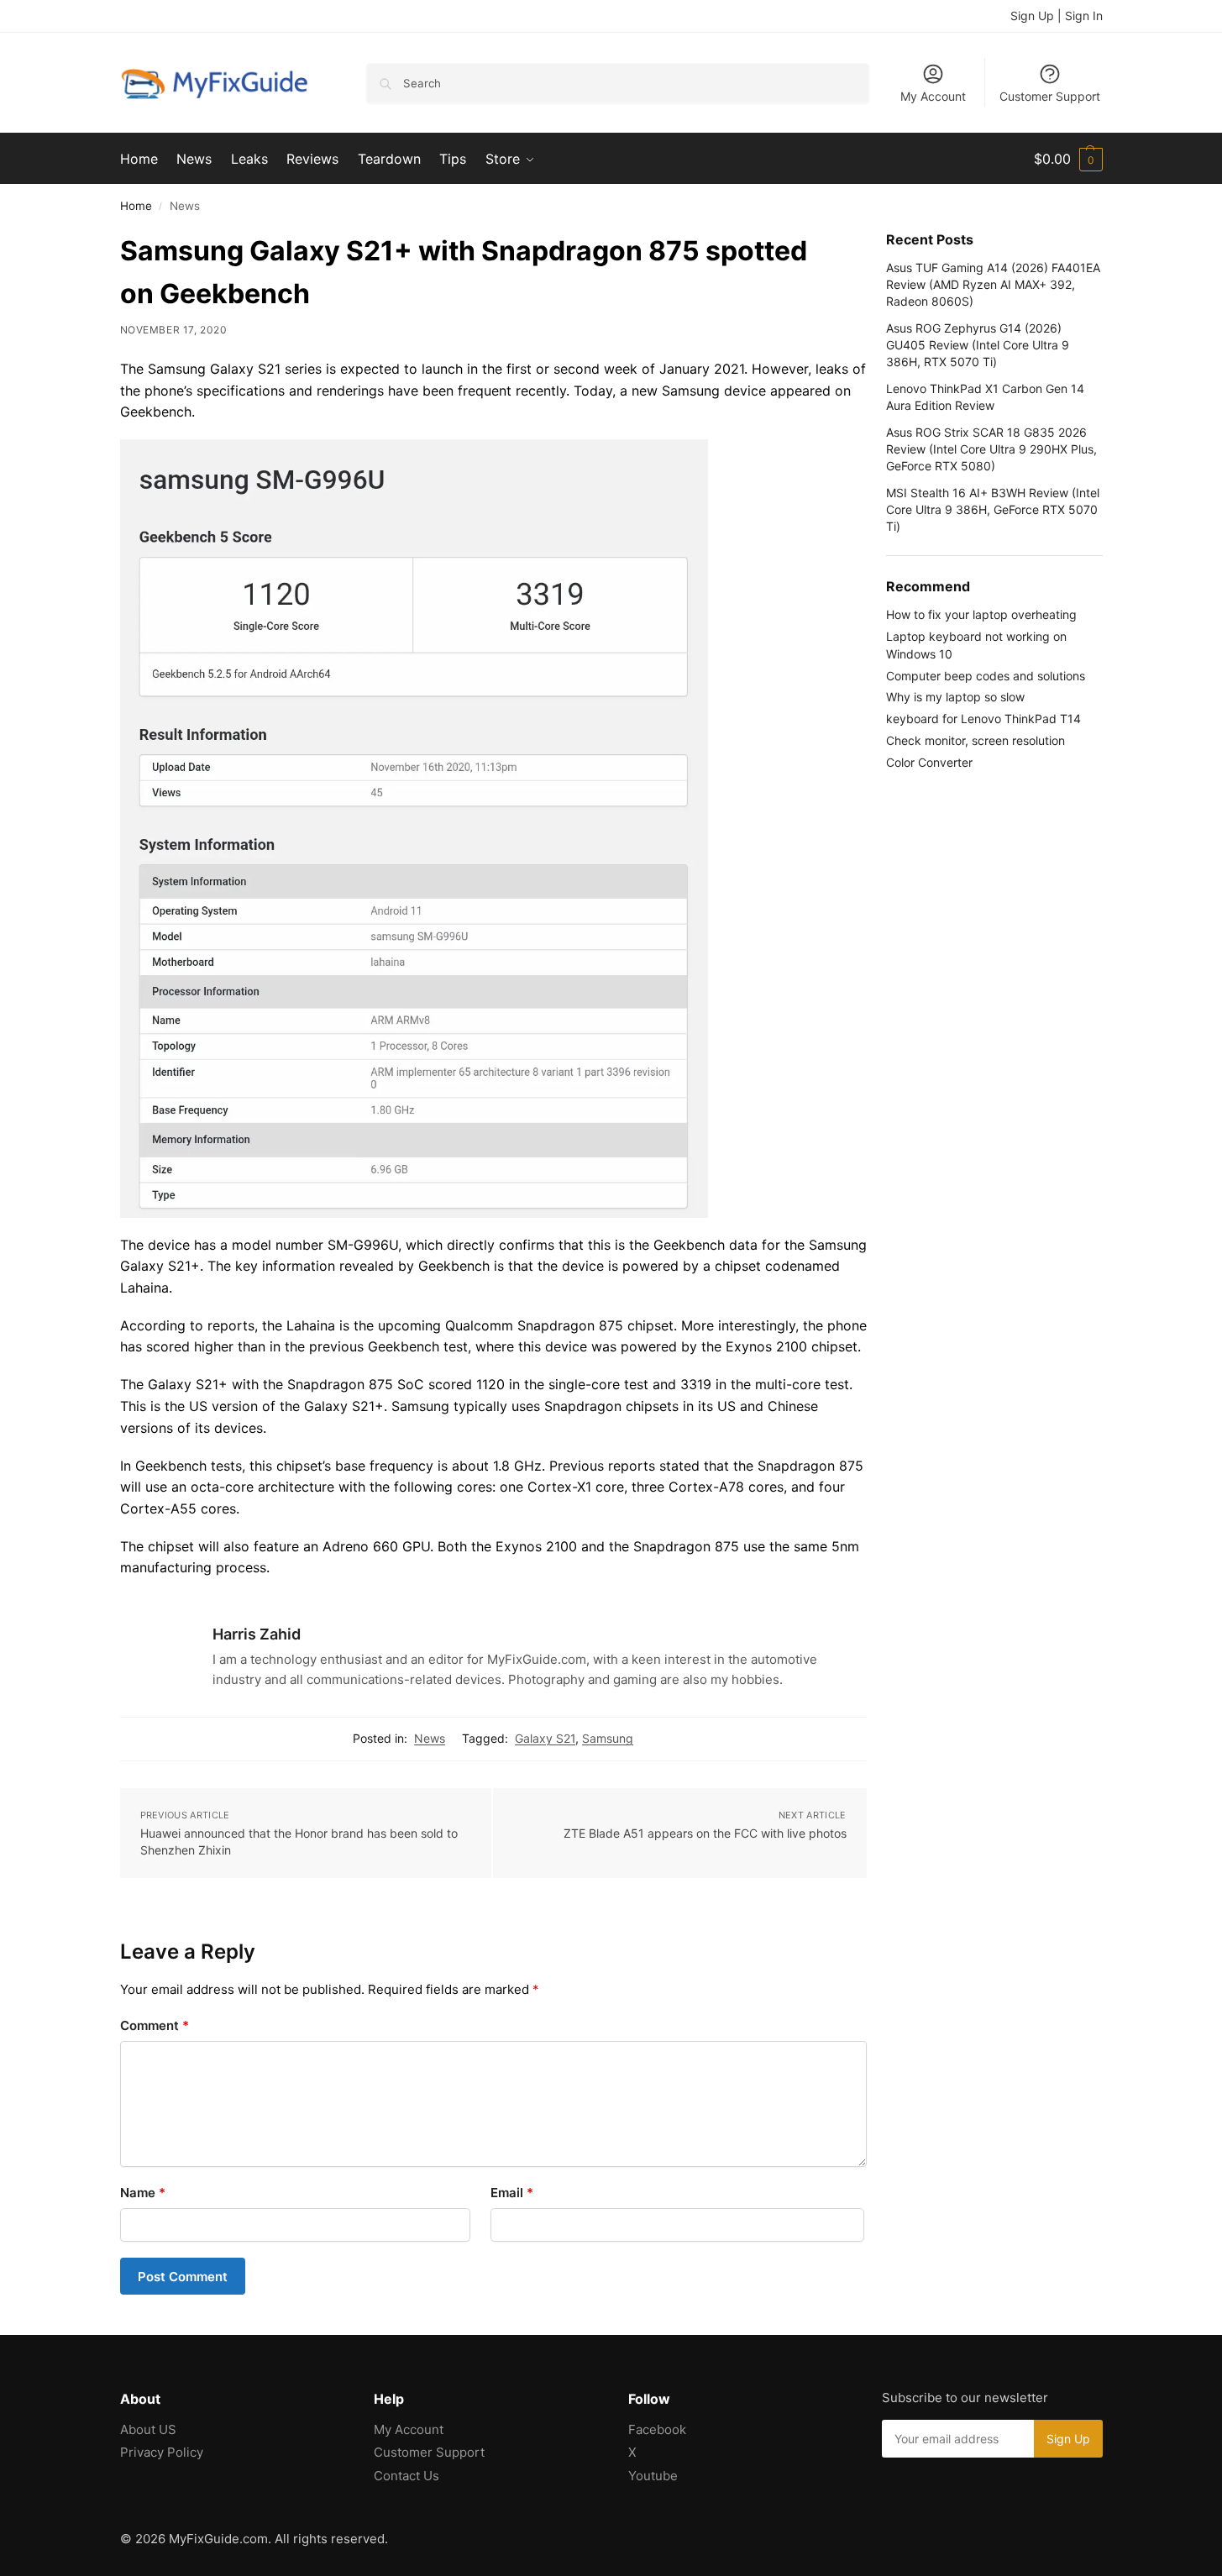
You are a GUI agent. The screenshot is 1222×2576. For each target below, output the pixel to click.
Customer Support (1050, 96)
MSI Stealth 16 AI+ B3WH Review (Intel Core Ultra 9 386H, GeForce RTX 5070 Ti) (993, 510)
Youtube (653, 2476)
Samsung (608, 1738)
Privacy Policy (162, 2452)
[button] (1068, 159)
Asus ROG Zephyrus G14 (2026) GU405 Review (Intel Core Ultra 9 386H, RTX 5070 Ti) (978, 345)
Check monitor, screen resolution (976, 740)
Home (136, 206)
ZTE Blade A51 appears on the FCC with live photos (705, 1833)
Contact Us (406, 2476)
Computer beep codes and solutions (986, 676)
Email (512, 2193)
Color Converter (929, 762)
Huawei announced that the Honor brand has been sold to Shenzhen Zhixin (299, 1841)
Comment (155, 2025)
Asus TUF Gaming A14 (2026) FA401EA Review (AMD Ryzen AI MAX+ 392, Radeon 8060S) (993, 285)
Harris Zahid (257, 1634)
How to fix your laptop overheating (981, 614)
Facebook (657, 2429)
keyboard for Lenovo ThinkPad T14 (983, 719)
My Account (933, 96)
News (430, 1738)
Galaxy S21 (545, 1738)
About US (148, 2429)
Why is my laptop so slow (955, 697)
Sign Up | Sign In (1057, 16)
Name (143, 2193)
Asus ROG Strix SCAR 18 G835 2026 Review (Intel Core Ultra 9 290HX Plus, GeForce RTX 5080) (991, 449)
